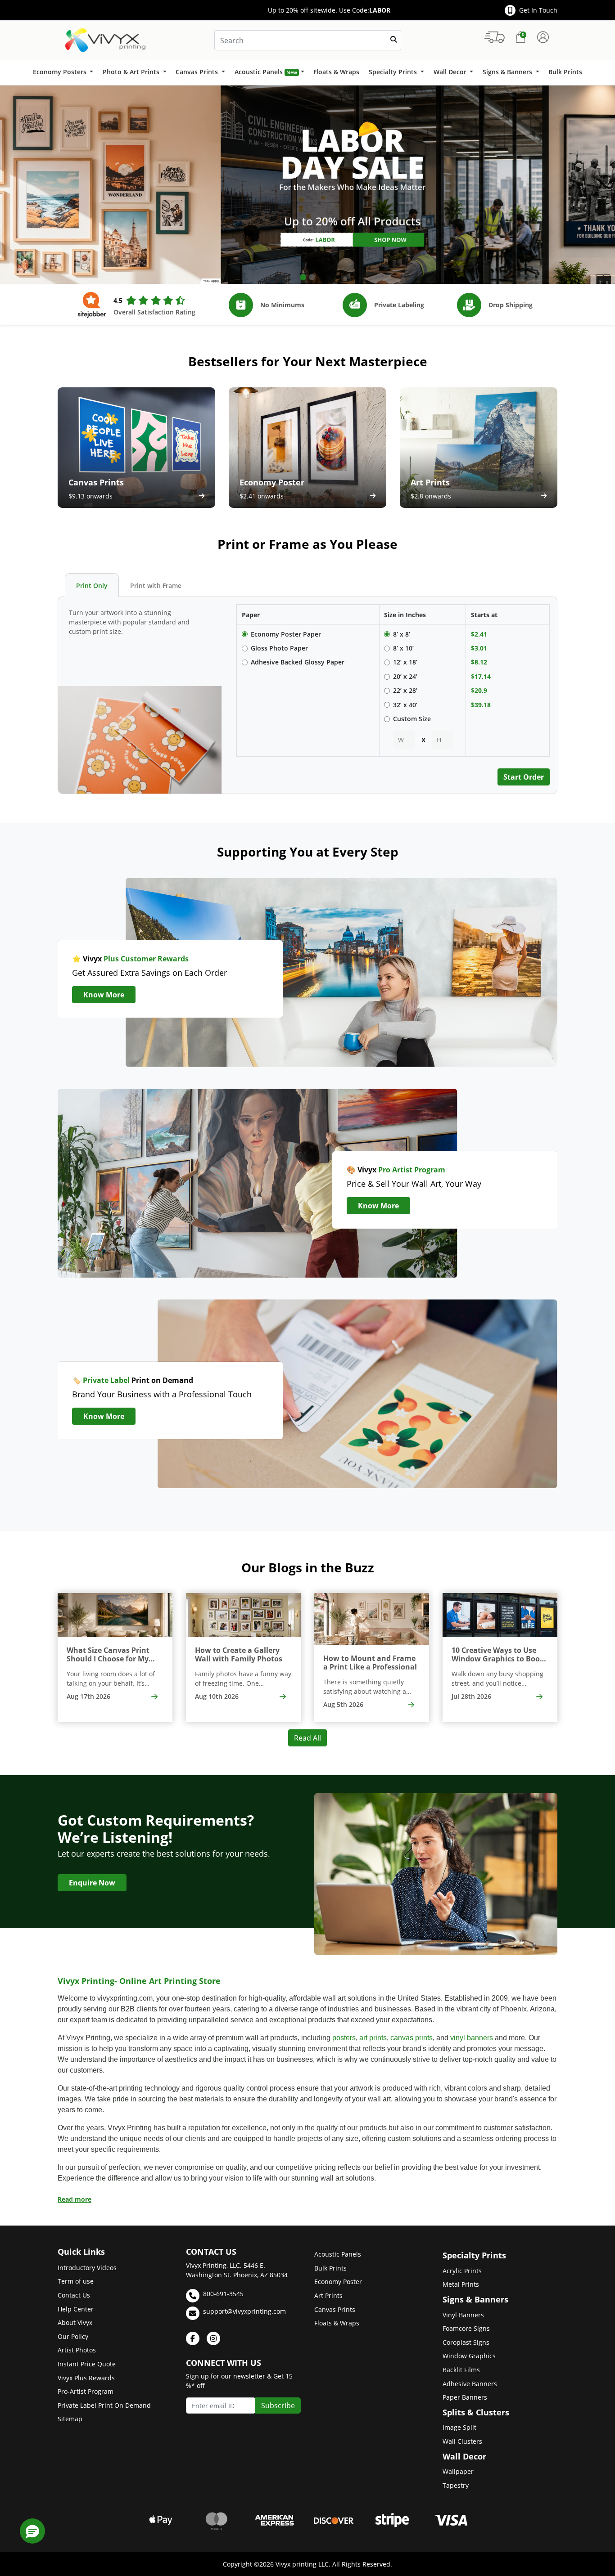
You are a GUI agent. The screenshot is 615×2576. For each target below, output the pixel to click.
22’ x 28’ (405, 690)
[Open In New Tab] (307, 185)
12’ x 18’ (405, 662)
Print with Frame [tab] (156, 586)
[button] (32, 2531)
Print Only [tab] (92, 586)
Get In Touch (538, 10)
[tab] (303, 277)
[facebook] (193, 2338)
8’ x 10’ (403, 648)
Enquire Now (92, 1883)
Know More (104, 995)
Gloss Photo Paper (279, 648)
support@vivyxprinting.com (244, 2311)
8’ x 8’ (402, 634)
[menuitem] (63, 72)
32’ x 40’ (405, 705)
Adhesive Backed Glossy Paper (298, 662)
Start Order (524, 777)
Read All (307, 1738)
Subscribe (278, 2405)
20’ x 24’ (405, 676)
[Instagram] (213, 2338)
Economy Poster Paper (286, 634)
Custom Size (412, 719)
